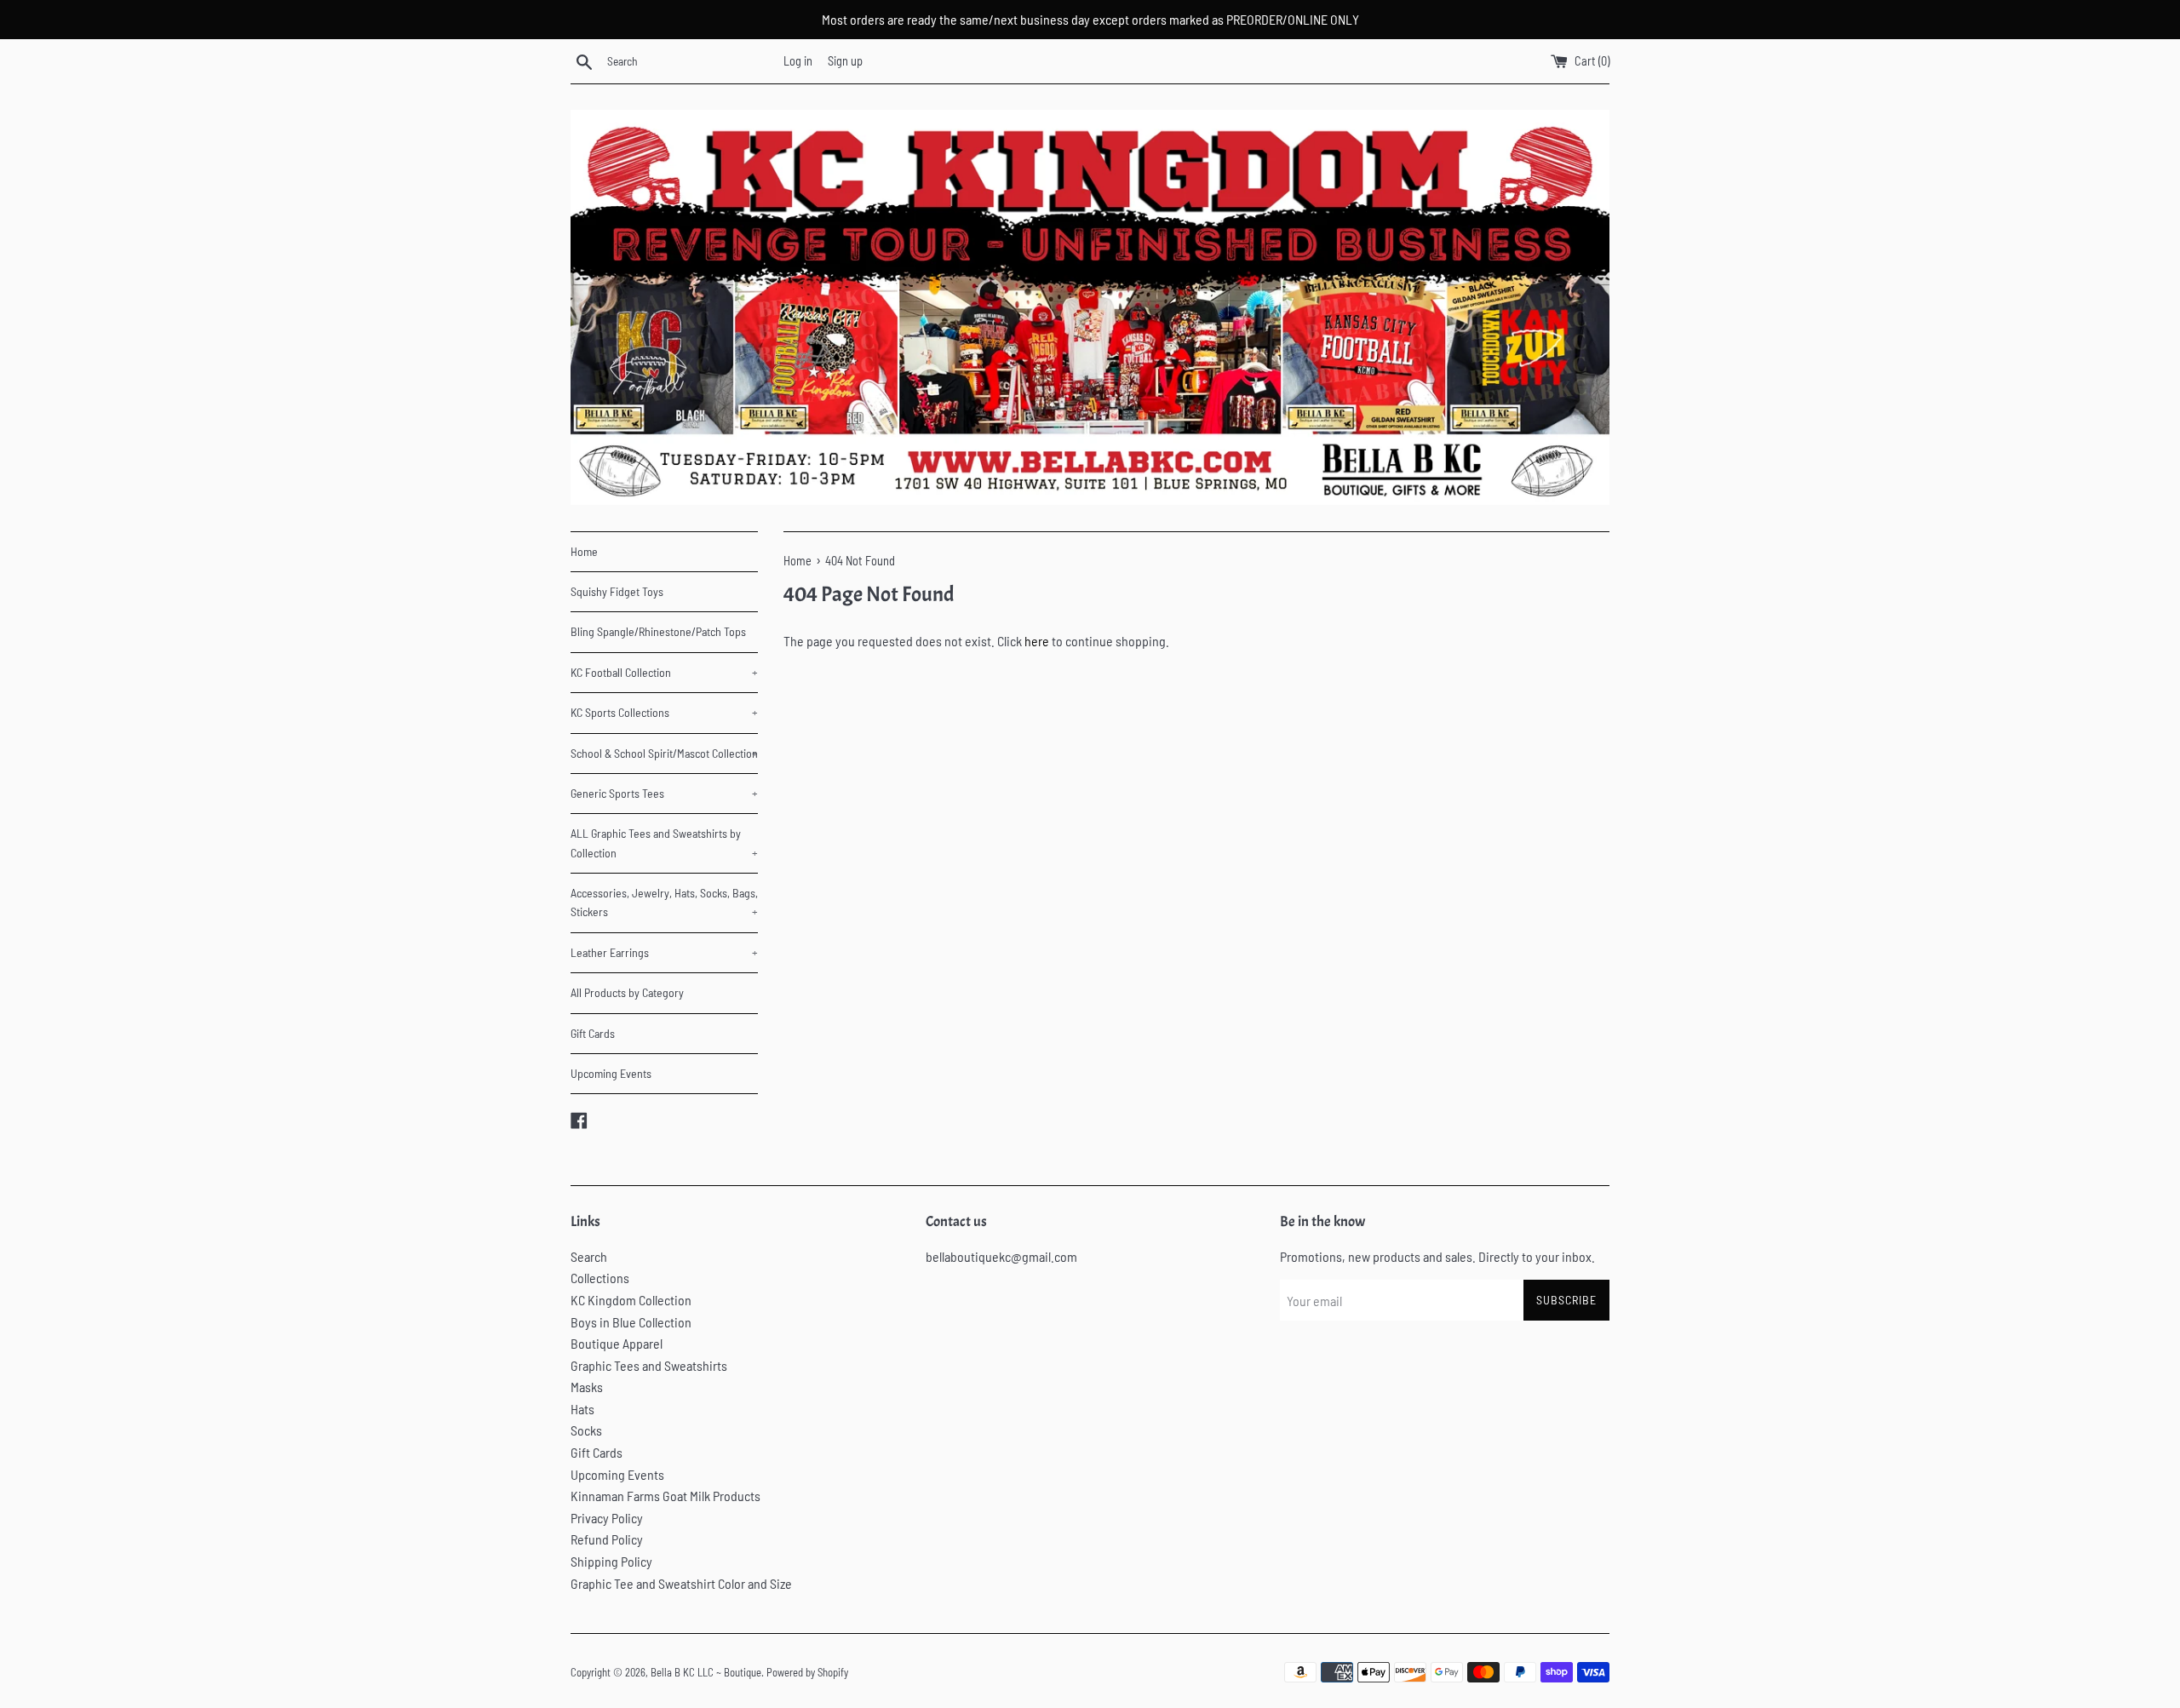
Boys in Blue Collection (631, 1322)
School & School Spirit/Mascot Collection (664, 753)
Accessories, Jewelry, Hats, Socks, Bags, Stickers (664, 902)
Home (584, 551)
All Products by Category (627, 992)
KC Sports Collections (664, 712)
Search (589, 1256)
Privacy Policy (607, 1518)
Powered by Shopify (807, 1672)
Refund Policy (607, 1539)
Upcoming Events (611, 1073)
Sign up (845, 61)
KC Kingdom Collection (631, 1300)
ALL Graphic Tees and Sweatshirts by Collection (664, 843)
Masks (587, 1387)
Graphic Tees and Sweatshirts (649, 1365)
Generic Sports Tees (664, 793)
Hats (582, 1409)
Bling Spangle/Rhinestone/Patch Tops (658, 631)
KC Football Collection (664, 672)
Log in (798, 61)
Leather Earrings (664, 952)
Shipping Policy (611, 1561)
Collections (600, 1278)
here (1037, 641)
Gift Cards (593, 1033)
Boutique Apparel (617, 1343)
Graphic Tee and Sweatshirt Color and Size (681, 1583)
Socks (586, 1430)
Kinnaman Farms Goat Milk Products (665, 1496)
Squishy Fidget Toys (617, 591)
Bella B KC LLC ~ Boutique (706, 1672)
